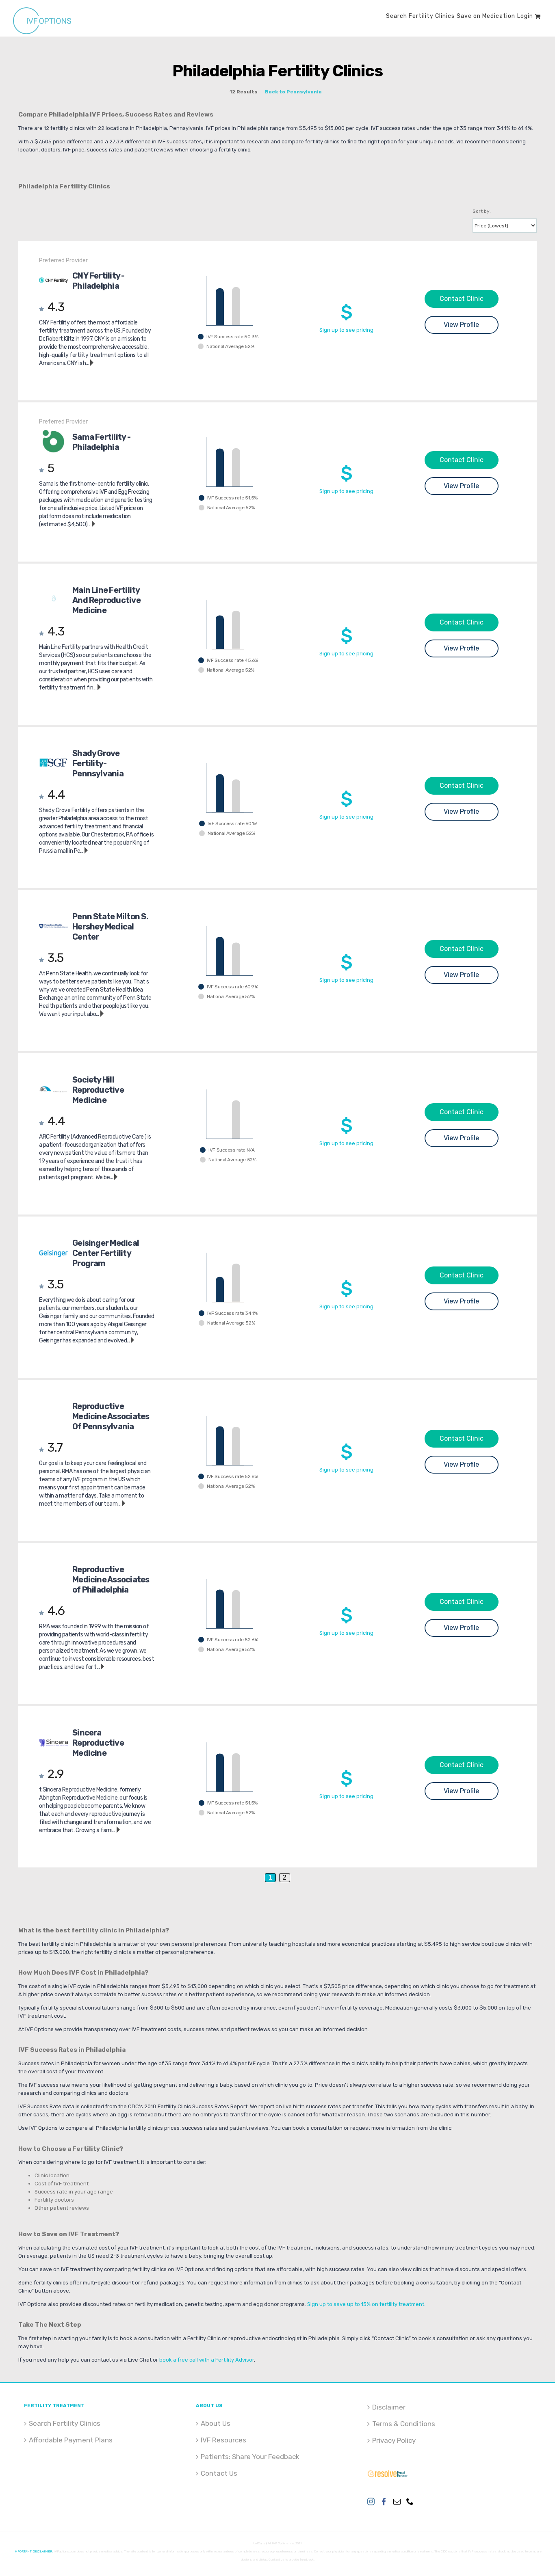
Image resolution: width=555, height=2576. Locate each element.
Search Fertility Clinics (65, 2423)
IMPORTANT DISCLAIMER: (33, 2551)
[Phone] (410, 2501)
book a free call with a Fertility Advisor (207, 2360)
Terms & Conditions (404, 2424)
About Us (216, 2423)
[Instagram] (371, 2501)
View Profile (461, 325)
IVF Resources (223, 2440)
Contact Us (219, 2473)
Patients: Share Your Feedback (250, 2457)
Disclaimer (389, 2407)
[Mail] (397, 2501)
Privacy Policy (394, 2440)
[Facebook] (384, 2501)
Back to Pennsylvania (293, 92)
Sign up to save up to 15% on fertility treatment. (366, 2304)
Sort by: (482, 211)
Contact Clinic (462, 299)
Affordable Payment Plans (71, 2440)
